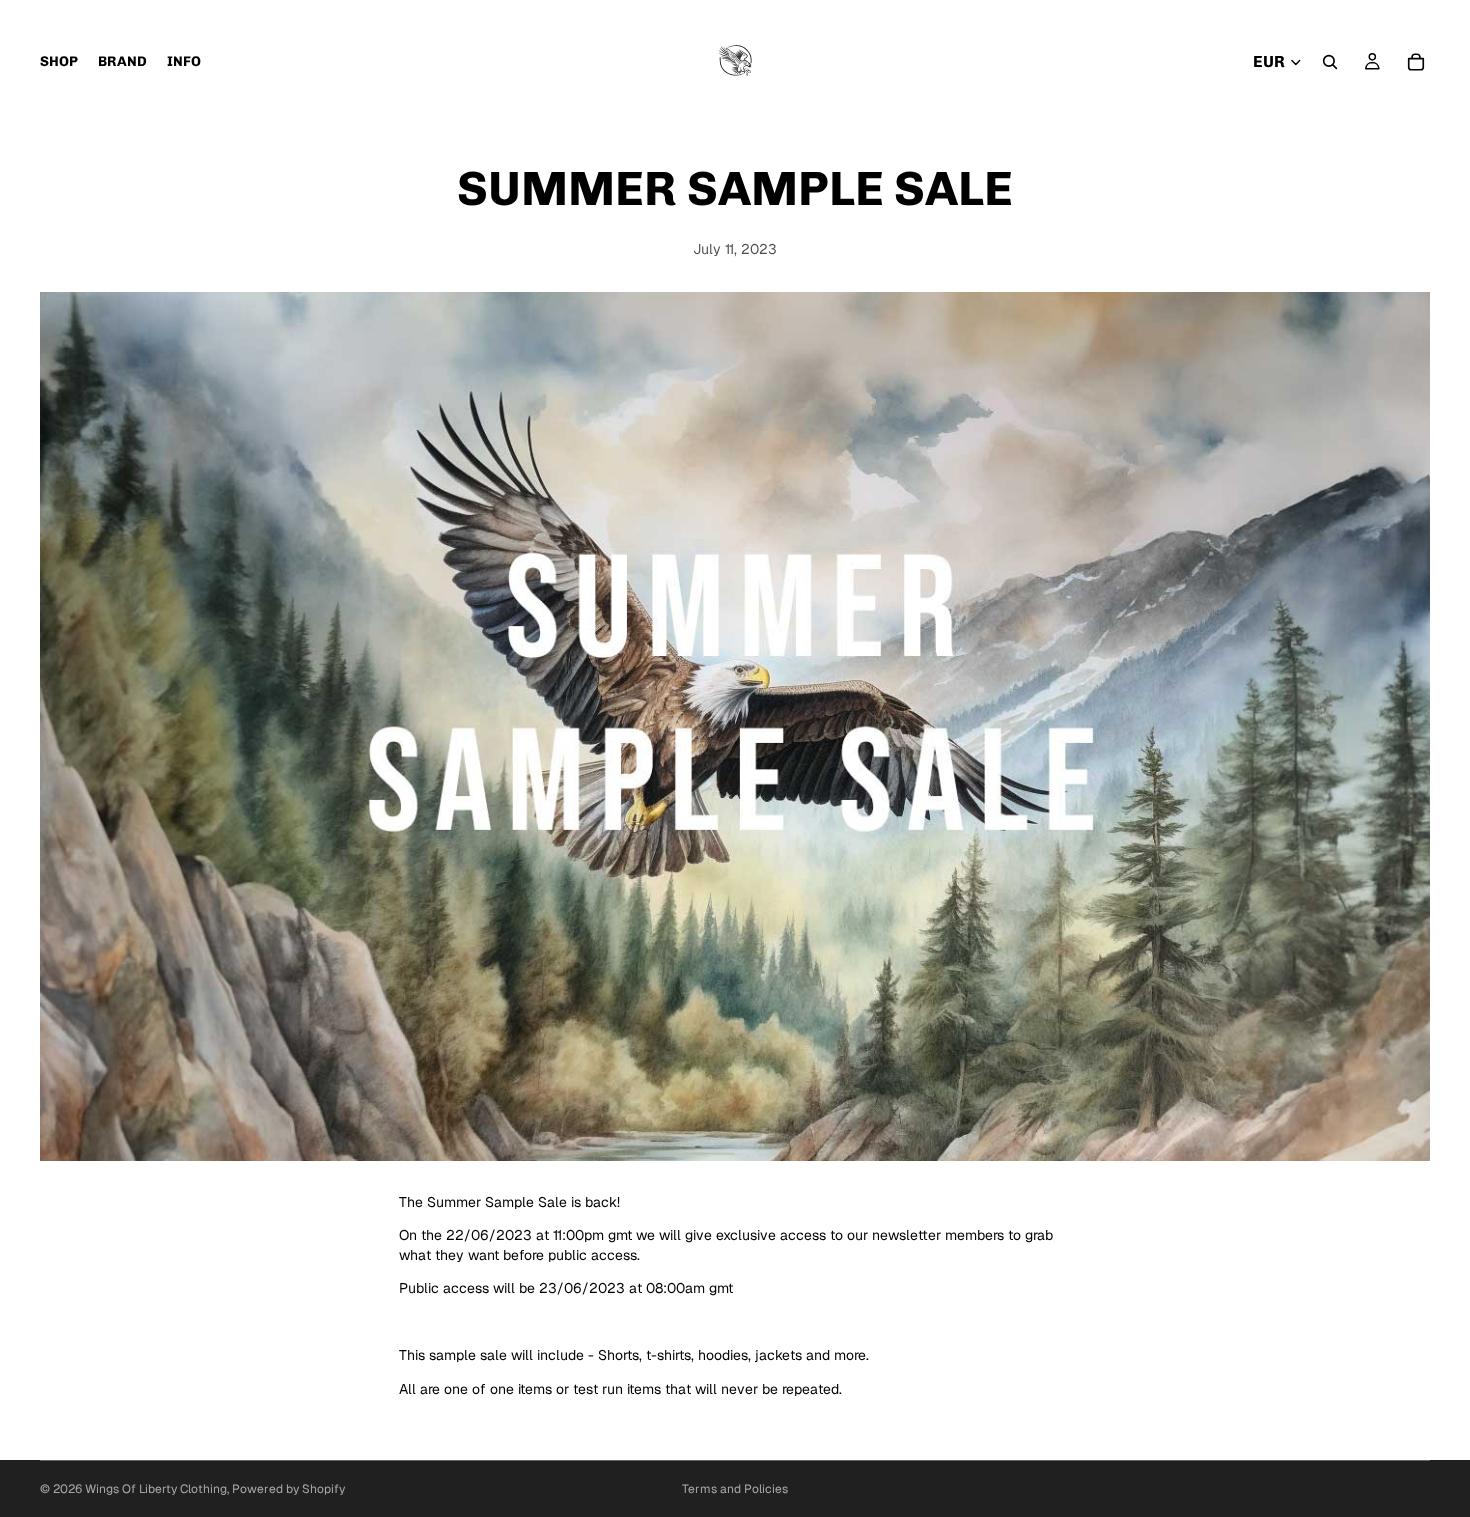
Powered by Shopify (288, 1489)
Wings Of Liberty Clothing (156, 1489)
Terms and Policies (735, 1489)
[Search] (1330, 62)
